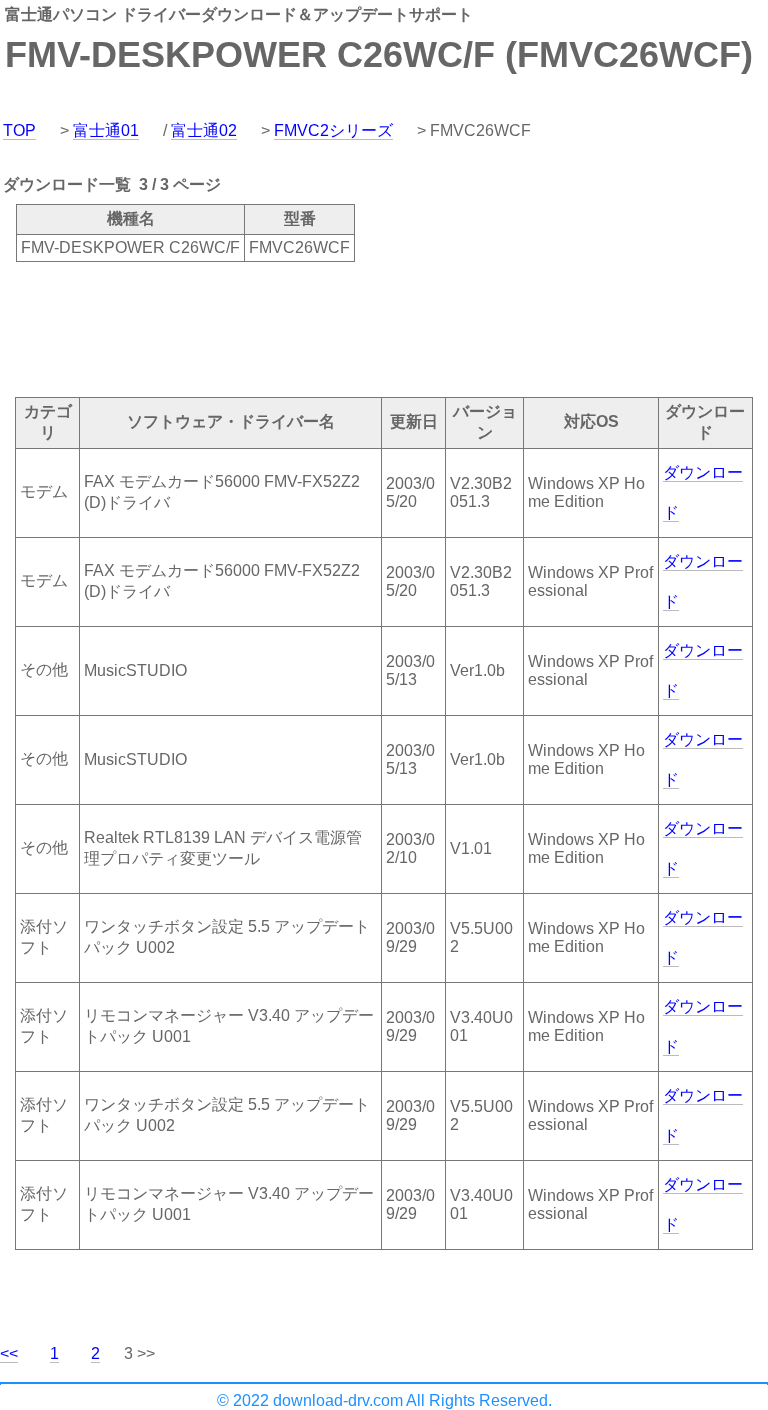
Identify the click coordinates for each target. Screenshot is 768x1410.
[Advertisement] (364, 328)
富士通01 (106, 130)
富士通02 (204, 130)
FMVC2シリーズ (333, 130)
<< (9, 1353)
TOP (19, 130)
